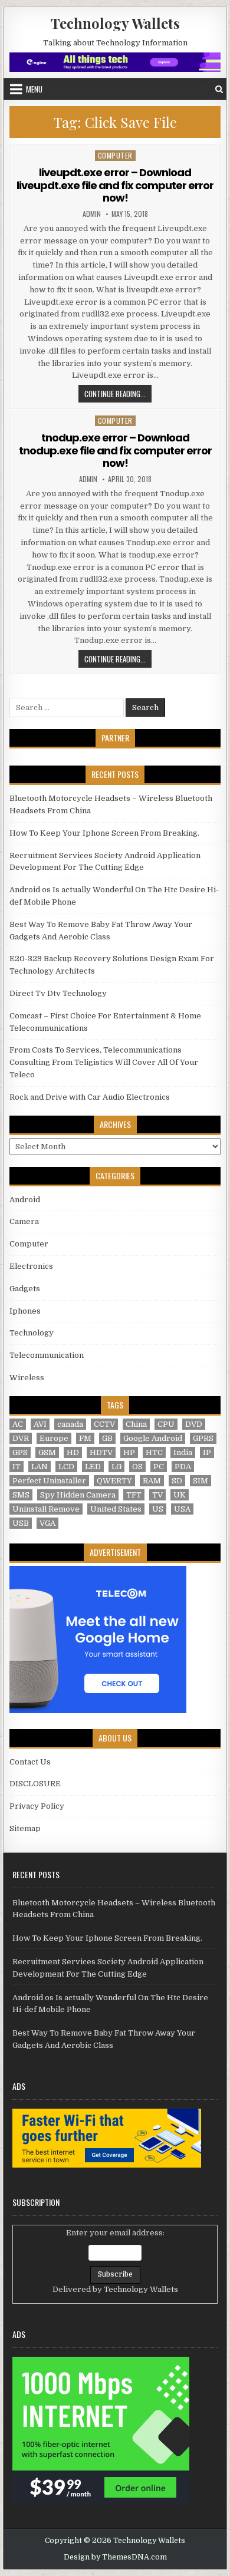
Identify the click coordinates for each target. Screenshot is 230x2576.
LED (93, 1467)
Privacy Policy (37, 1806)
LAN (40, 1467)
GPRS (203, 1438)
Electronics (31, 1266)
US (158, 1509)
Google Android (153, 1438)
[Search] (219, 89)
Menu (34, 89)
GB (107, 1438)
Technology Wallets (115, 23)
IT (17, 1467)
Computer (115, 155)
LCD (66, 1467)
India (183, 1452)
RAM (152, 1481)
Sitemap (25, 1828)
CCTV (104, 1424)
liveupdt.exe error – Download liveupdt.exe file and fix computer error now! (115, 185)
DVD (194, 1424)
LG (116, 1467)
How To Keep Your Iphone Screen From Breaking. (104, 833)
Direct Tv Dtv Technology (58, 993)
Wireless (27, 1378)
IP (207, 1452)
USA (182, 1509)
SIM (201, 1481)
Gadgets (25, 1289)
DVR (21, 1438)
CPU (166, 1424)
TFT (134, 1495)
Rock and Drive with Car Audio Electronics (90, 1097)
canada (70, 1424)
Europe (54, 1438)
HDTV (101, 1452)
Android (25, 1200)
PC (159, 1467)
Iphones (25, 1311)
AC (18, 1424)
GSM (47, 1452)
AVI (40, 1424)
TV (157, 1495)
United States (116, 1509)
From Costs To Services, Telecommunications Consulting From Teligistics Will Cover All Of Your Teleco (104, 1062)
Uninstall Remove (46, 1509)
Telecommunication (47, 1355)
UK (180, 1495)
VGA (47, 1523)
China (136, 1424)
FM (85, 1438)
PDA (183, 1467)
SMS (21, 1495)
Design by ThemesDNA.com (115, 2557)
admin (92, 214)
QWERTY (114, 1481)
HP (129, 1452)
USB (21, 1523)
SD (177, 1481)
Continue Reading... (118, 393)
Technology (32, 1333)
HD (73, 1452)
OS (137, 1467)
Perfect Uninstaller (49, 1481)
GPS (20, 1452)
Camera (24, 1221)
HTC (154, 1452)
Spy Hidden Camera (78, 1495)
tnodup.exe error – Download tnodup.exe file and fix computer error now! (115, 450)
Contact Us (30, 1762)
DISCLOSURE (35, 1784)
